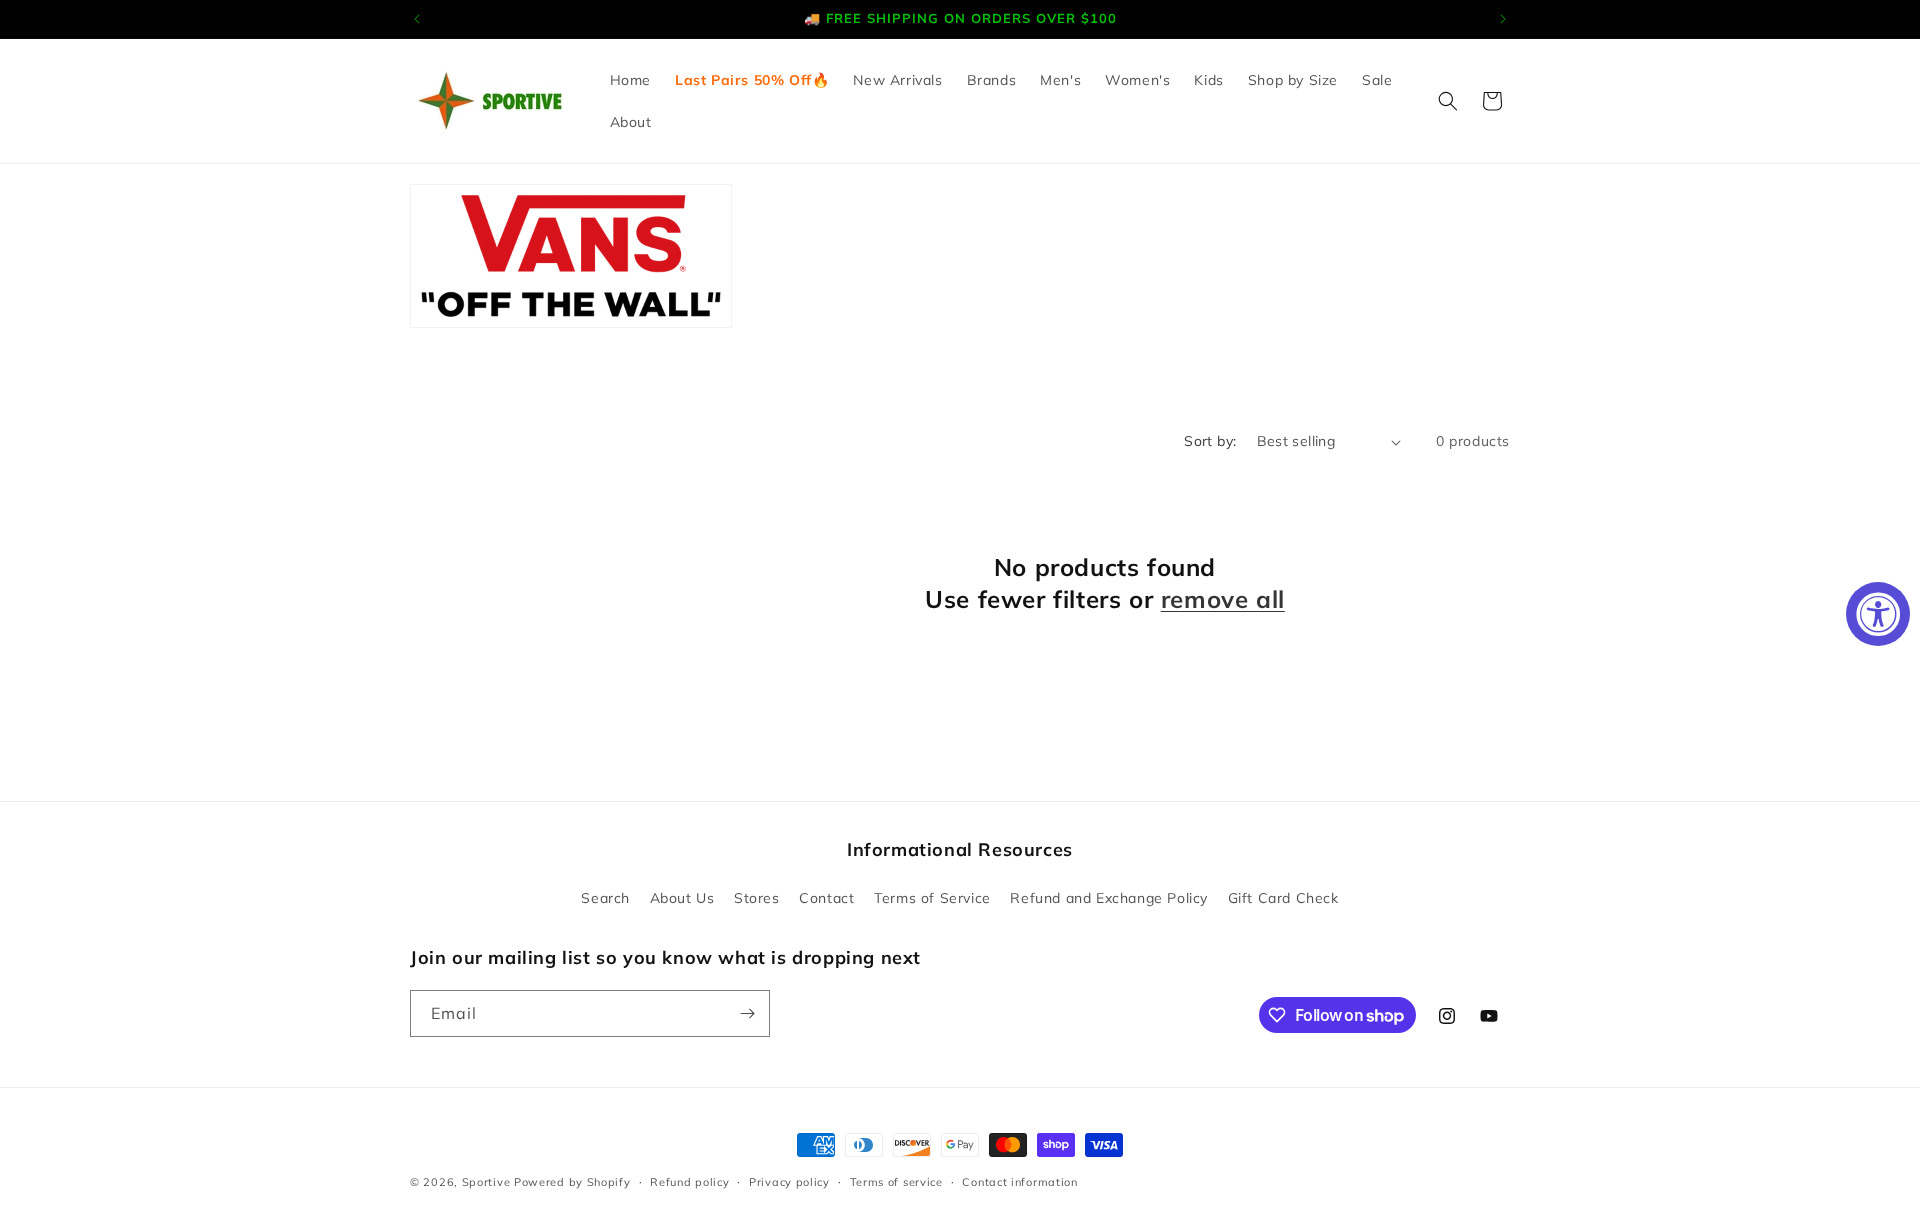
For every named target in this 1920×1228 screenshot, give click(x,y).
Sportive (486, 1182)
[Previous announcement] (417, 19)
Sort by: (1210, 441)
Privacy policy (789, 1182)
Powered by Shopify (572, 1182)
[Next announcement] (1503, 19)
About (631, 122)
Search (605, 898)
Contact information (1019, 1182)
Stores (757, 898)
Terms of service (896, 1182)
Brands (992, 80)
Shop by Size (1293, 80)
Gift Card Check (1283, 898)
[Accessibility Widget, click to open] (1878, 614)
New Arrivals (897, 80)
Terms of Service (932, 898)
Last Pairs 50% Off (743, 80)
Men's (1060, 80)
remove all (1223, 599)
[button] (1448, 101)
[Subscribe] (747, 1013)
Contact (826, 898)
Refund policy (689, 1182)
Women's (1137, 80)
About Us (682, 898)
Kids (1208, 80)
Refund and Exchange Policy (1109, 898)
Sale (1377, 80)
